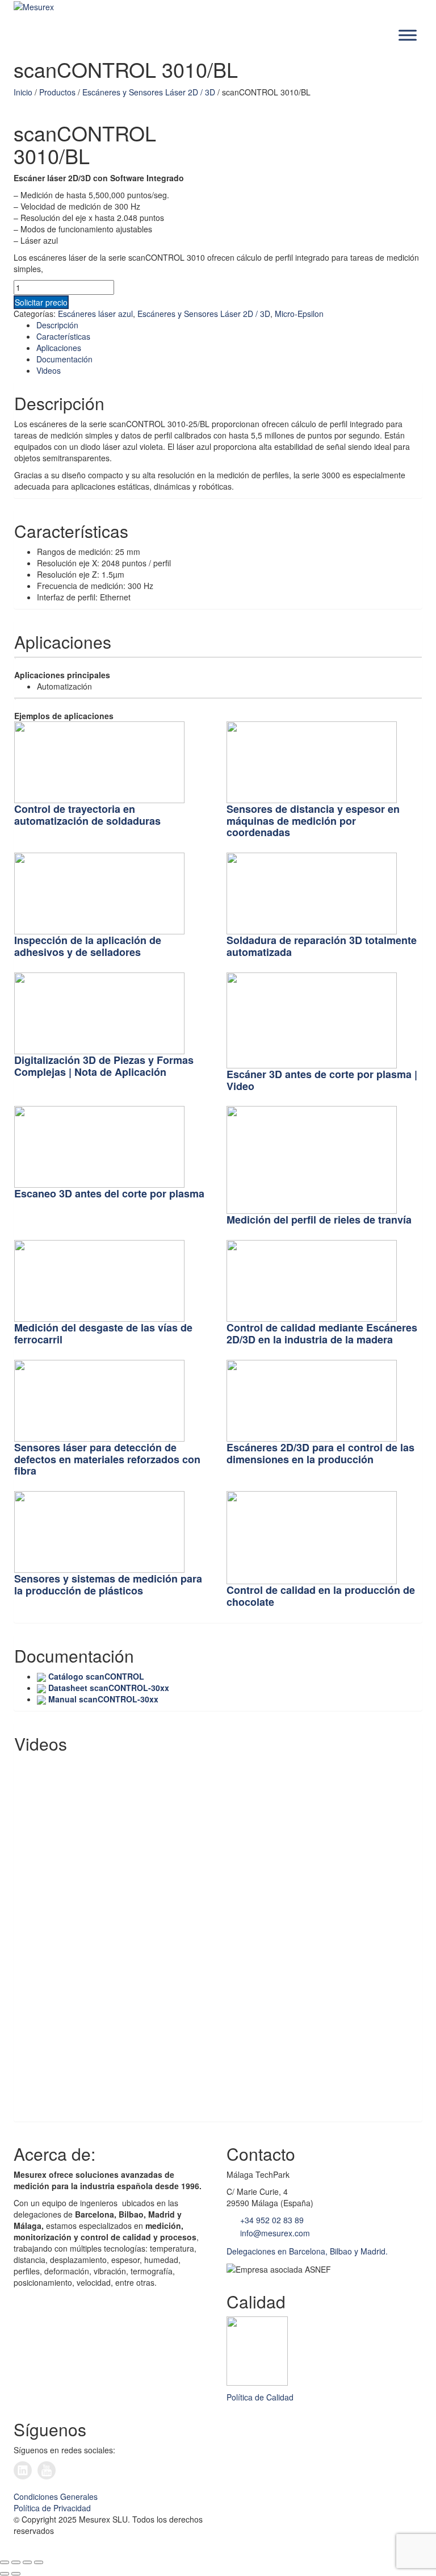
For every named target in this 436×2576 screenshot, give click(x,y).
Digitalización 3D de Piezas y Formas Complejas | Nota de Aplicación (104, 1066)
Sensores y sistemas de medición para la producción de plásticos (108, 1585)
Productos (57, 92)
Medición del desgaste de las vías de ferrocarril (103, 1333)
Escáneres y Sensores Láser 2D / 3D (149, 92)
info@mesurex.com (274, 2233)
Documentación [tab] (64, 359)
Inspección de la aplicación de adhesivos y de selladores (88, 946)
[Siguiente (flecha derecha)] (16, 2574)
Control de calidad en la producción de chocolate (321, 1596)
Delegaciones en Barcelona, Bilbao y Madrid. (307, 2251)
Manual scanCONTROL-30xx (103, 1699)
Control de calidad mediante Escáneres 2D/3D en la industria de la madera (322, 1333)
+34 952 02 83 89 (271, 2220)
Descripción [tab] (57, 325)
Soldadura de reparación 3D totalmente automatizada (322, 946)
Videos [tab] (49, 370)
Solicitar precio (41, 302)
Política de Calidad (260, 2397)
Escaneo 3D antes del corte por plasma (109, 1193)
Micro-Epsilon (299, 314)
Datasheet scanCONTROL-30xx (109, 1688)
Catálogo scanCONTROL (96, 1676)
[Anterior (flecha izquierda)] (5, 2574)
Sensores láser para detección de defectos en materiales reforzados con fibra (107, 1459)
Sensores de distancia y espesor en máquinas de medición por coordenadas (313, 821)
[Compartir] (27, 2562)
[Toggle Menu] (408, 36)
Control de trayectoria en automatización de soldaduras (87, 815)
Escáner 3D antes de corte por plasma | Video (322, 1080)
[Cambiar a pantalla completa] (16, 2562)
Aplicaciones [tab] (59, 348)
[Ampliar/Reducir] (5, 2562)
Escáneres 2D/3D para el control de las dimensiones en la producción (320, 1453)
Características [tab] (63, 336)
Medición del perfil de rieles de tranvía (319, 1220)
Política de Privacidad (52, 2508)
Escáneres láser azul (95, 314)
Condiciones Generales (56, 2496)
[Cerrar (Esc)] (39, 2562)
